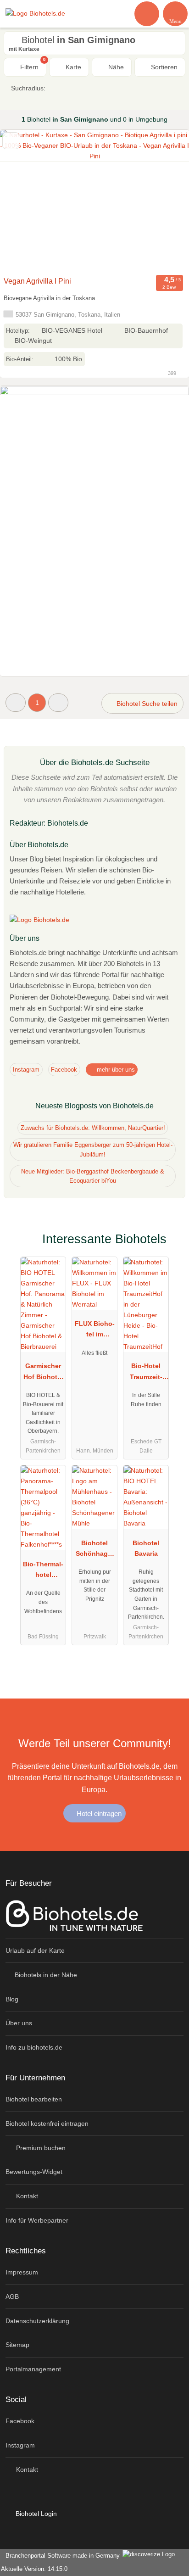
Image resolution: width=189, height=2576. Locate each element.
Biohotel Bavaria (146, 1548)
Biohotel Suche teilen (146, 704)
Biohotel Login (35, 2514)
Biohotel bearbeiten (34, 2099)
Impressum (22, 2272)
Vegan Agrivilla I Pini (37, 281)
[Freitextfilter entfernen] (147, 13)
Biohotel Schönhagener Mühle (95, 1550)
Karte (72, 67)
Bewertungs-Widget (34, 2172)
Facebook (64, 1070)
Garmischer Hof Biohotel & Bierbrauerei (43, 1373)
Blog (12, 1999)
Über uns (19, 2023)
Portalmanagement (33, 2369)
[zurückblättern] (23, 201)
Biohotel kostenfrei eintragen (47, 2123)
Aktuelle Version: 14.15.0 (34, 2569)
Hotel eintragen (98, 1813)
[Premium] (170, 1247)
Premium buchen (40, 2148)
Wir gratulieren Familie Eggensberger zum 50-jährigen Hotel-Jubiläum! (93, 1150)
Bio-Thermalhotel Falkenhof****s (43, 1571)
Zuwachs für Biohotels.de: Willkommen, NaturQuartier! (93, 1128)
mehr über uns (115, 1070)
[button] (16, 702)
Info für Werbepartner (37, 2220)
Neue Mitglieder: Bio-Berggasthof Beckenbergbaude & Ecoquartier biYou (93, 1176)
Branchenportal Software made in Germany (61, 2556)
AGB (12, 2297)
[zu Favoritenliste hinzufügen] (11, 141)
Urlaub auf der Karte (35, 1950)
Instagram (26, 1070)
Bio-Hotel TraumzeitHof (146, 1373)
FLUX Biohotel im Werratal (95, 1331)
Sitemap (17, 2345)
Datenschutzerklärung (37, 2321)
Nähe (115, 67)
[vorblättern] (166, 201)
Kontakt (26, 2196)
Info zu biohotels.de (34, 2047)
